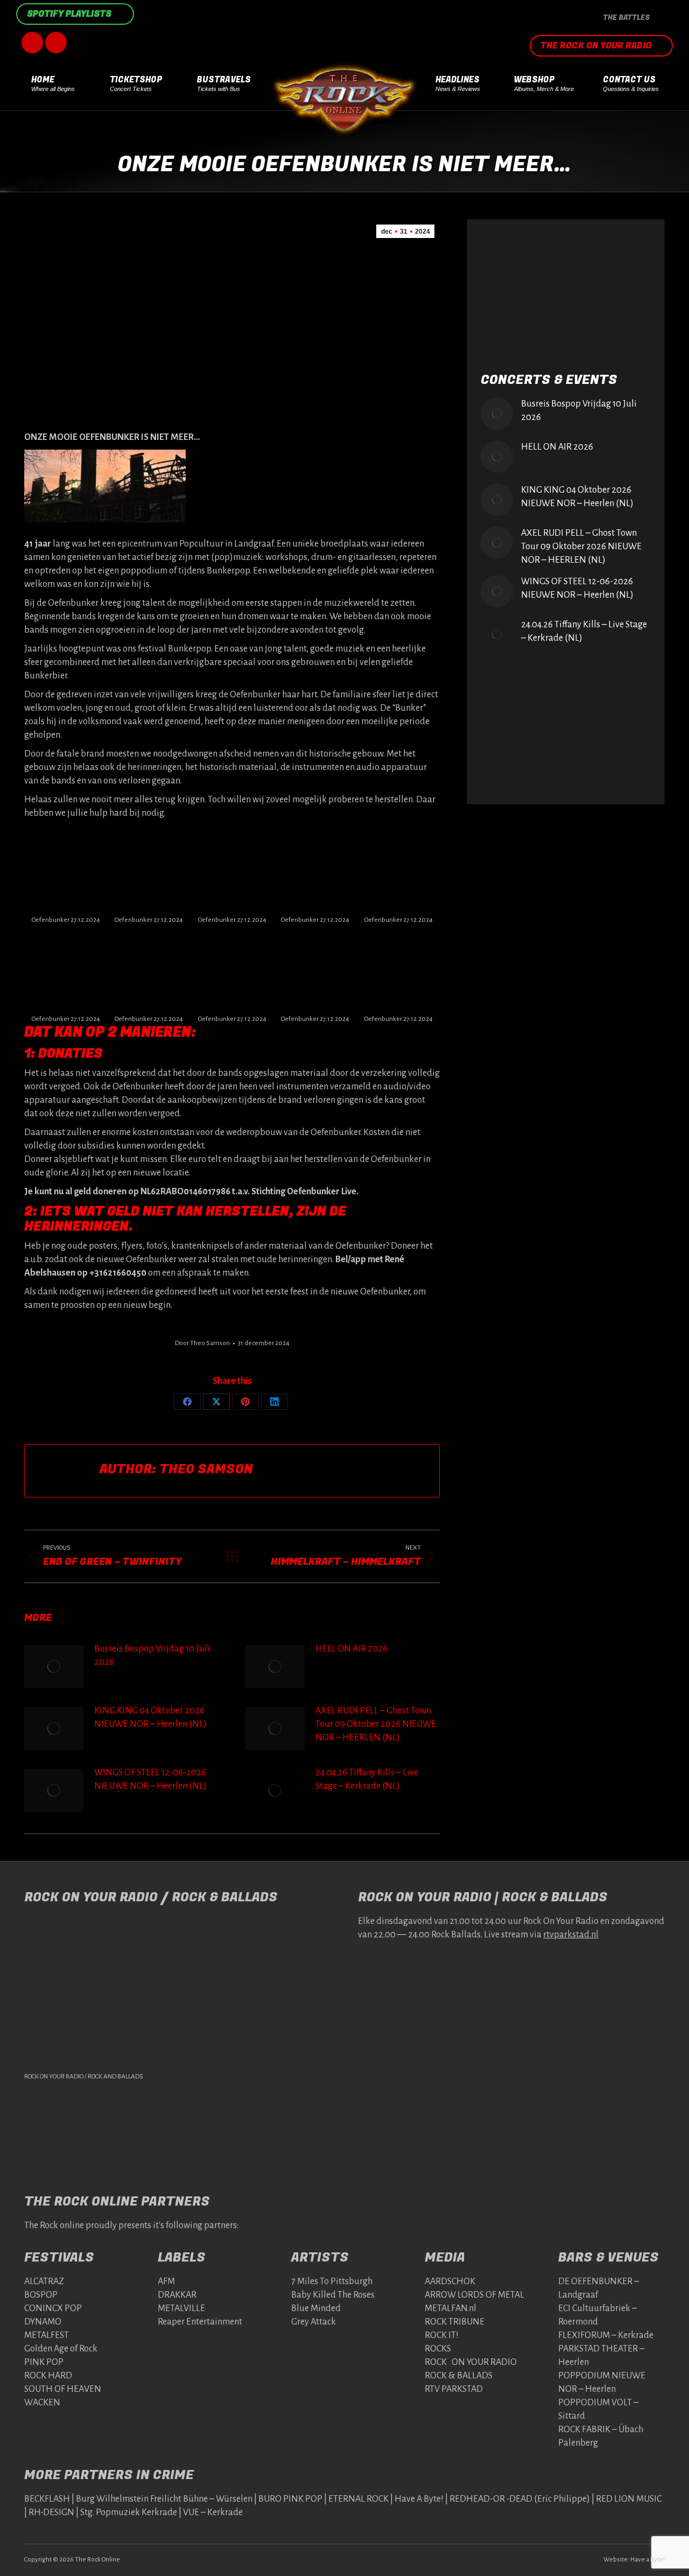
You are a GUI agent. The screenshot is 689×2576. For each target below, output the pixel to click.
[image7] (232, 871)
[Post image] (54, 1667)
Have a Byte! (648, 2560)
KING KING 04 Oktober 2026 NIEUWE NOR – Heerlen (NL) (150, 1717)
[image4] (149, 970)
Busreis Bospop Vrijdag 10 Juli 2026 (152, 1655)
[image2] (315, 970)
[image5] (66, 871)
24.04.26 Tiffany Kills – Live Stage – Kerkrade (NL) (367, 1779)
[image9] (315, 871)
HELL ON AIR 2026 (351, 1649)
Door (202, 1343)
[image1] (66, 970)
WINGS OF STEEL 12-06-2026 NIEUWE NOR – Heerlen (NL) (150, 1779)
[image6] (398, 871)
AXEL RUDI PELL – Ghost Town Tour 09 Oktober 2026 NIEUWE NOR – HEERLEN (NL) (376, 1724)
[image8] (149, 871)
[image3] (232, 970)
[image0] (398, 970)
